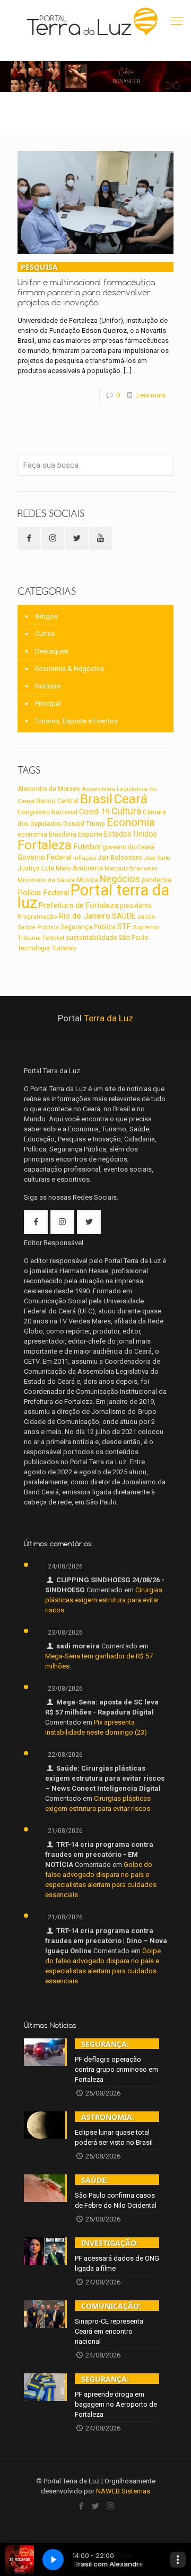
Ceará (131, 799)
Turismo (64, 948)
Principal (48, 704)
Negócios (120, 879)
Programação (37, 917)
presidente (136, 906)
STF (124, 927)
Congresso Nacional (47, 812)
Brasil (96, 799)
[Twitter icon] (96, 2506)
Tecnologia (34, 948)
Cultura (126, 811)
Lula (48, 868)
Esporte (90, 834)
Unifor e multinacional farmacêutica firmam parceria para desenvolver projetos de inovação (86, 285)
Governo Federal (45, 857)
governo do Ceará (128, 847)
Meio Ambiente (79, 868)
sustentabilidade (92, 937)
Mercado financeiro (131, 868)
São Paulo (133, 938)
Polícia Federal (43, 893)
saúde (146, 917)
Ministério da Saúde (46, 880)
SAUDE (124, 916)
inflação (85, 858)
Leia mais (151, 395)
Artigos (46, 616)
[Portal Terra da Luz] (93, 21)
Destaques (52, 651)
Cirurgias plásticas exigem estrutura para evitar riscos (104, 1600)
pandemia (157, 880)
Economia (131, 822)
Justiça (29, 868)
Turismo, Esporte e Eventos (76, 721)
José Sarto (157, 858)
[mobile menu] (177, 21)
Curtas (45, 634)
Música (88, 880)
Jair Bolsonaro (120, 858)
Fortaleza (45, 845)
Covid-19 (94, 812)
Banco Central (57, 801)
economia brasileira (47, 835)
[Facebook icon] (81, 2506)
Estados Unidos (131, 834)
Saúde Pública (38, 927)
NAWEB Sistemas (123, 2491)
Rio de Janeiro (84, 916)
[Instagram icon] (110, 2506)
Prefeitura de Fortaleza (79, 905)
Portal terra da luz (93, 896)
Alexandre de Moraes (49, 789)
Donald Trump (84, 824)
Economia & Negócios (70, 669)
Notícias (48, 686)
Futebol (87, 847)
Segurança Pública (88, 927)
